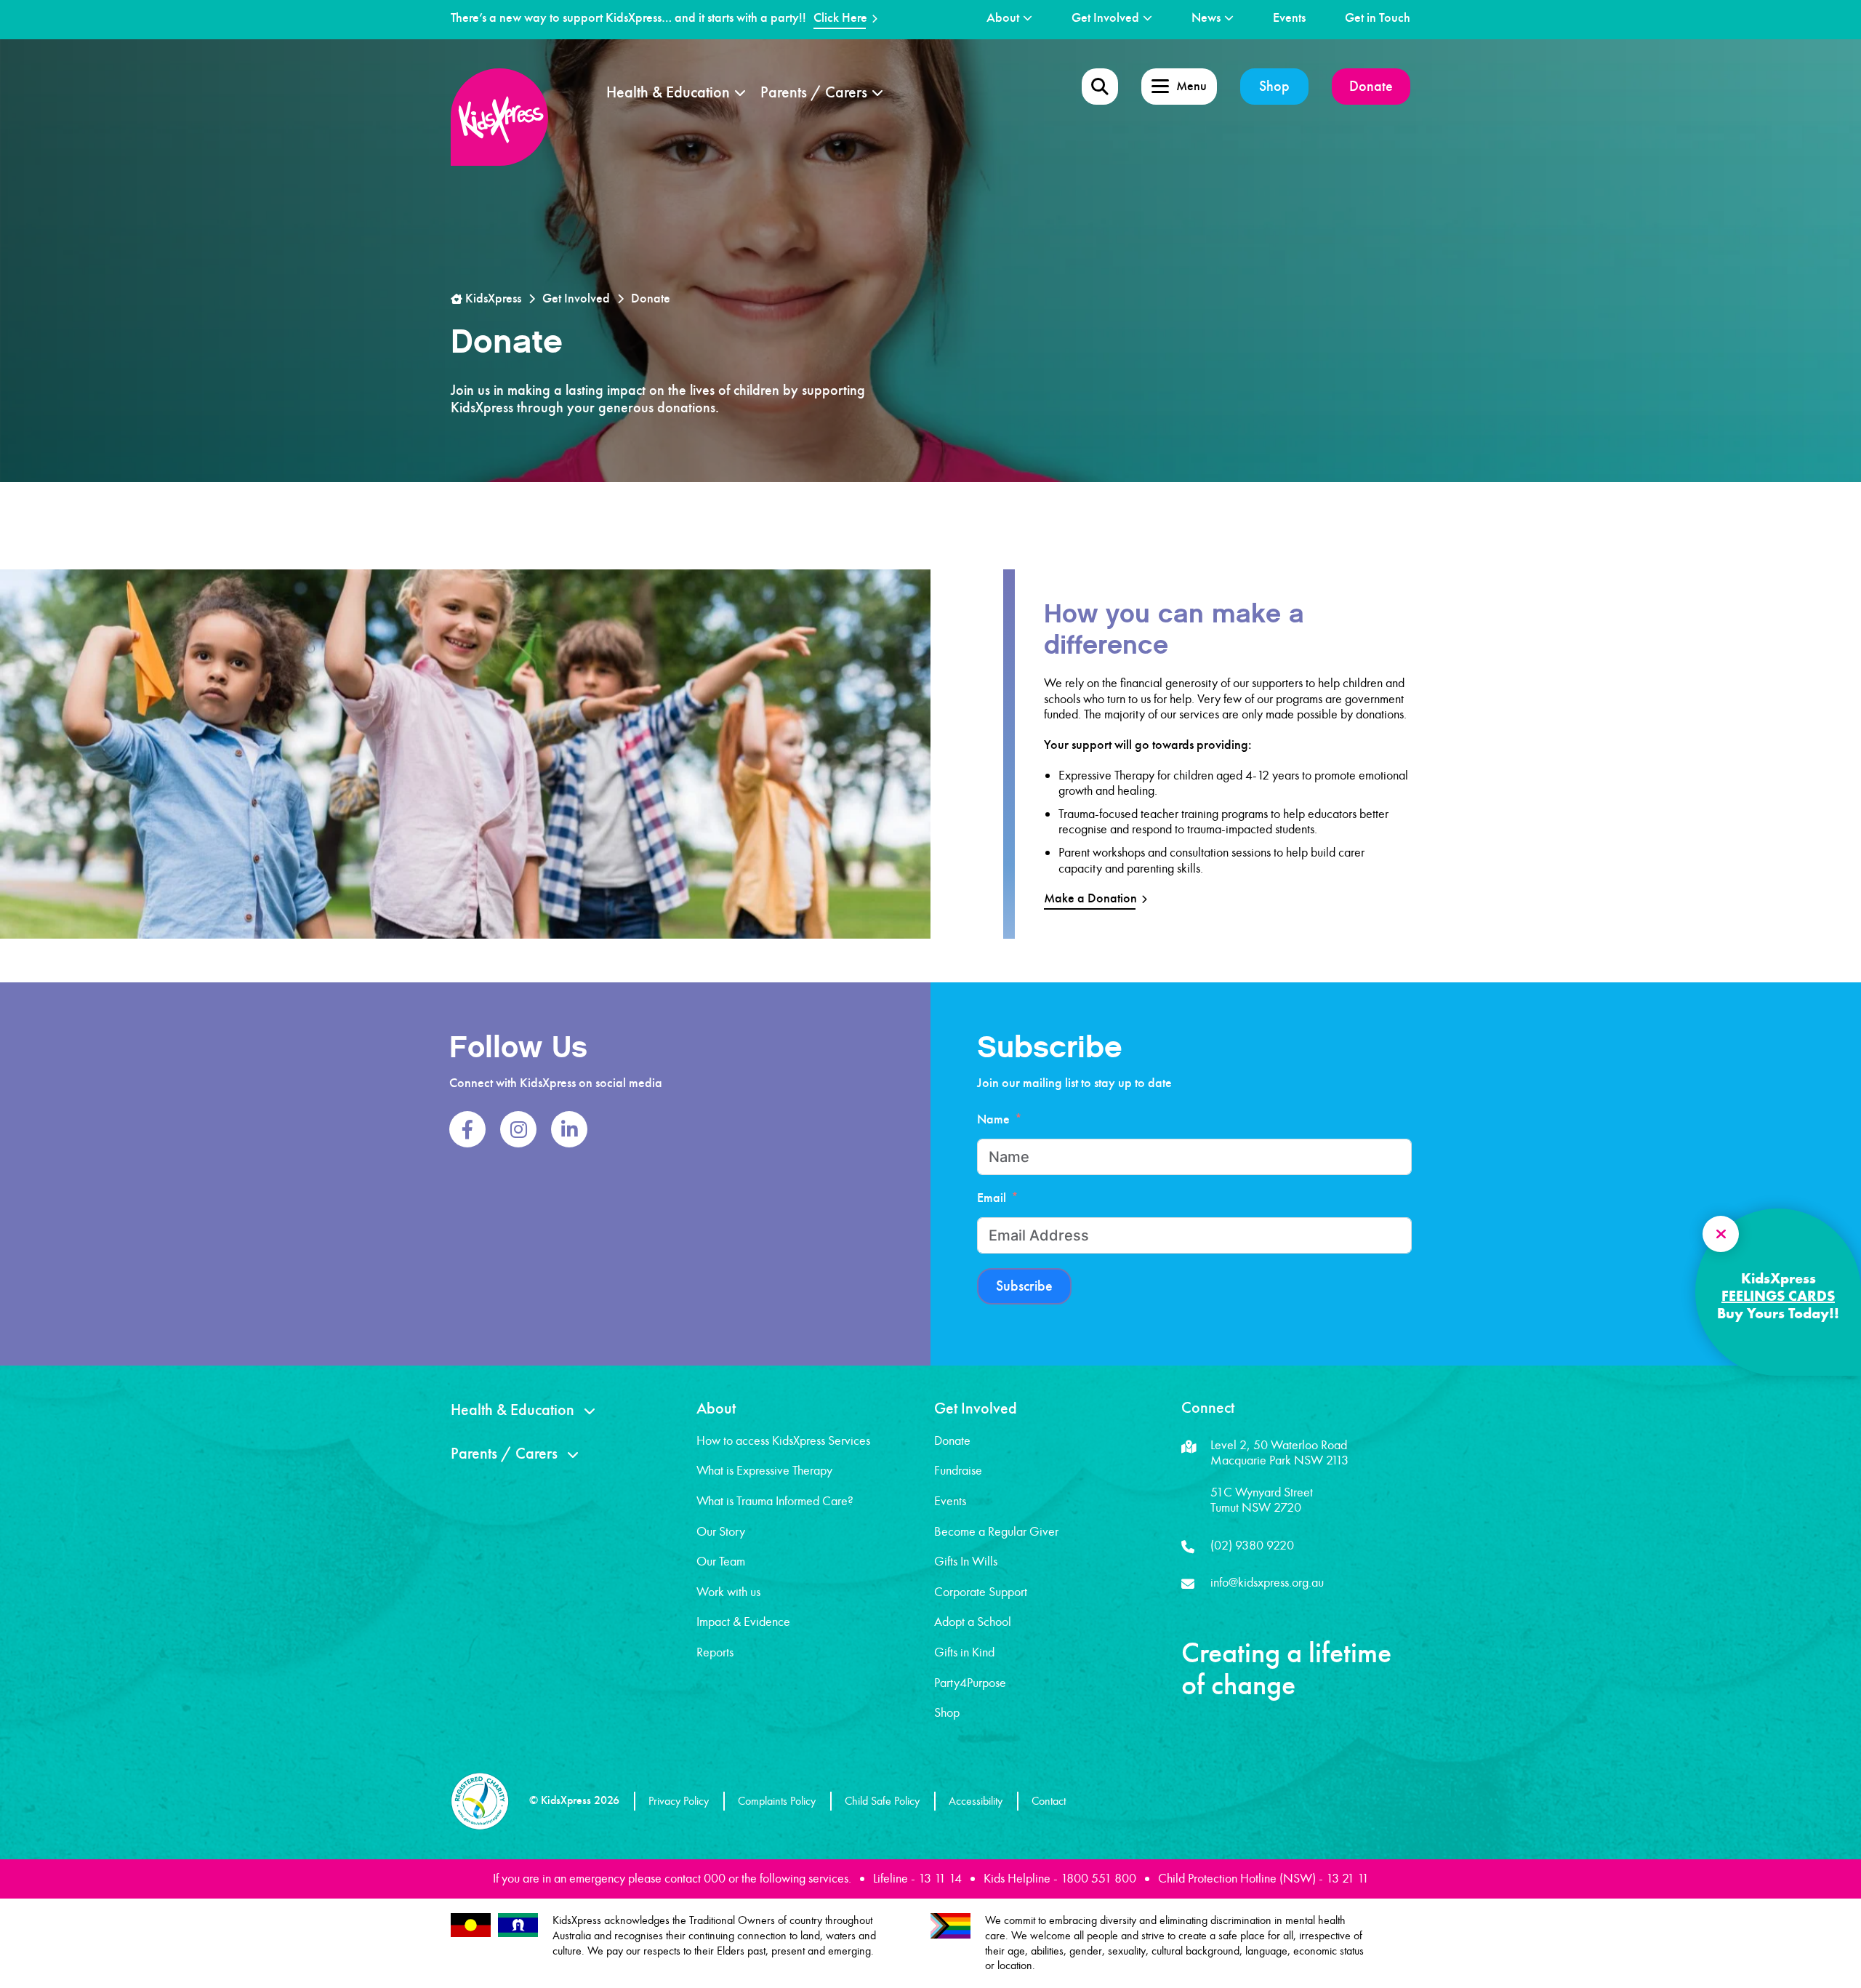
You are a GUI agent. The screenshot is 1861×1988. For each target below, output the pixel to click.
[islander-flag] (518, 1925)
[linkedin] (569, 1129)
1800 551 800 (1098, 1878)
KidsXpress (492, 298)
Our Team (721, 1561)
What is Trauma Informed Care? (775, 1501)
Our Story (721, 1531)
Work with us (728, 1592)
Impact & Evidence (743, 1622)
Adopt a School (973, 1622)
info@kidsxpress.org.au (1267, 1582)
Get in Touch (1378, 18)
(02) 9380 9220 (1252, 1545)
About (1003, 18)
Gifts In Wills (966, 1561)
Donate (1371, 86)
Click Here (840, 18)
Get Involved (1105, 18)
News (1206, 18)
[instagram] (518, 1129)
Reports (715, 1652)
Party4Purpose (970, 1683)
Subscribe (1024, 1286)
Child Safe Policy (882, 1801)
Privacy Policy (679, 1801)
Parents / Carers (814, 92)
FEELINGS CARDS (1778, 1296)
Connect (1208, 1408)
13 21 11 (1347, 1878)
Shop (1274, 86)
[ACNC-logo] (480, 1801)
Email (992, 1198)
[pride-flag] (950, 1926)
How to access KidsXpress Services (783, 1440)
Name (993, 1119)
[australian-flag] (471, 1925)
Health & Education (668, 92)
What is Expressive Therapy (764, 1470)
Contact (1049, 1801)
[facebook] (467, 1129)
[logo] (499, 117)
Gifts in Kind (964, 1652)
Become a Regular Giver (996, 1531)
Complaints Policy (777, 1801)
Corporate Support (981, 1592)
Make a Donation (1090, 898)
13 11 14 (940, 1878)
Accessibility (976, 1801)
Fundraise (958, 1470)
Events (1289, 18)
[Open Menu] (1100, 87)
